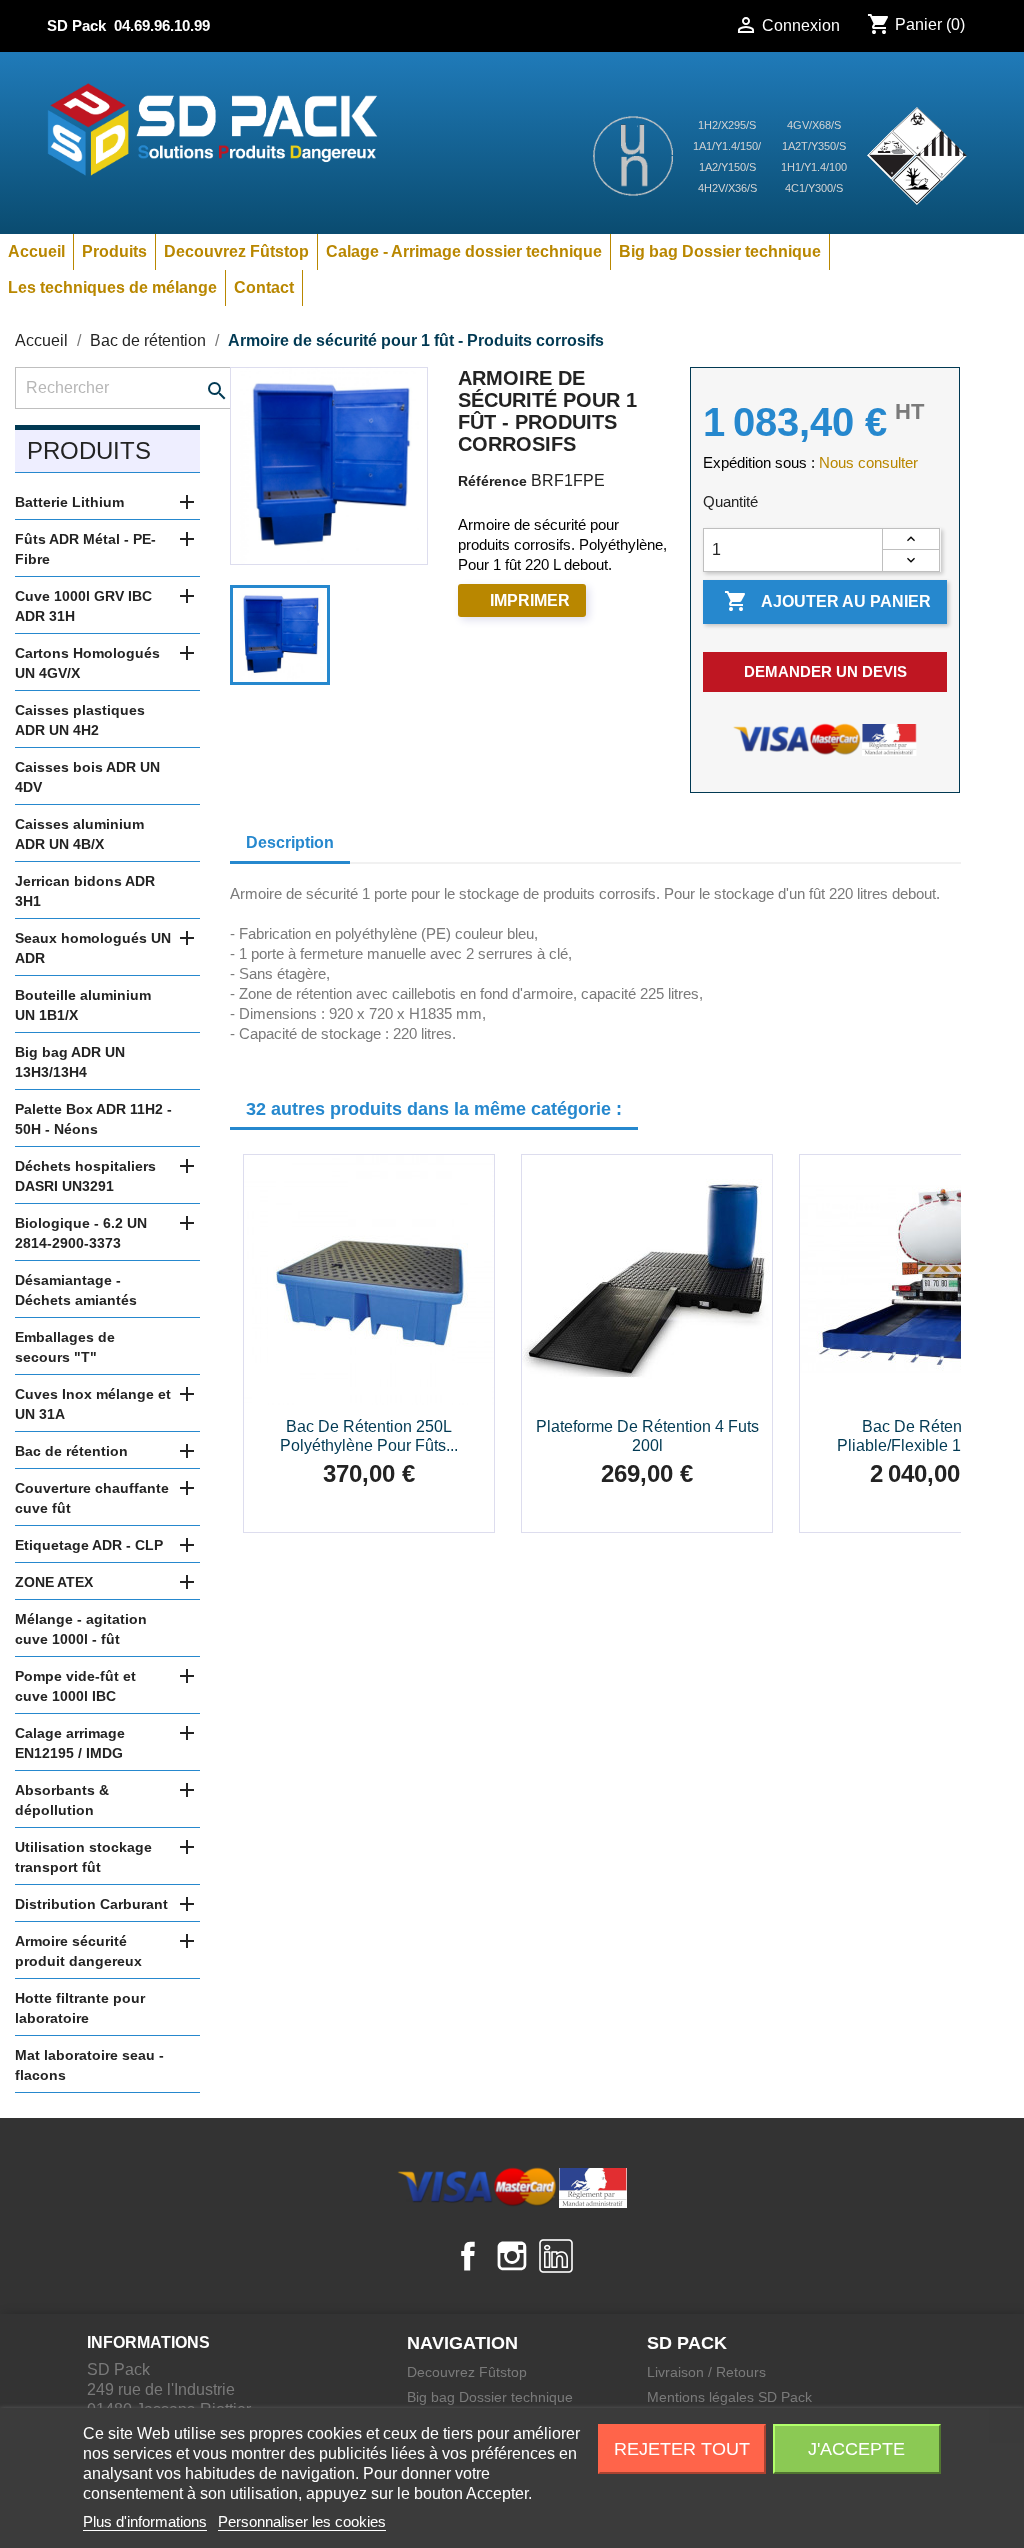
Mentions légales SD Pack (729, 2397)
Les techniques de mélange (112, 287)
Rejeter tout (682, 2449)
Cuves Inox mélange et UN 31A (93, 1404)
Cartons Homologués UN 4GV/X (87, 663)
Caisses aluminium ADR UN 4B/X (79, 834)
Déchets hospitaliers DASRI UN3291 (85, 1176)
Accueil (36, 251)
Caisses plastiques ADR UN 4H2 (80, 720)
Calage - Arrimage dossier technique (464, 251)
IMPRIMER (530, 600)
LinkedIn (556, 2256)
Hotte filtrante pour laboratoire (80, 2008)
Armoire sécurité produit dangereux (78, 1951)
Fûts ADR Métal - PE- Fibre (85, 549)
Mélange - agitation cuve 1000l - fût (81, 1629)
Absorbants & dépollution (62, 1800)
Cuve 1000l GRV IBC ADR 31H (83, 606)
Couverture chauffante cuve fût (92, 1498)
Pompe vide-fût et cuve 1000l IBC (75, 1686)
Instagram (512, 2256)
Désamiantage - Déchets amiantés (76, 1290)
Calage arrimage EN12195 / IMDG (70, 1743)
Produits (114, 251)
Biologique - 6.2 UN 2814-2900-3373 (81, 1233)
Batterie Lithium (69, 502)
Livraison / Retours (706, 2372)
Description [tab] (290, 842)
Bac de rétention (71, 1451)
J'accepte (856, 2449)
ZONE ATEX (54, 1582)
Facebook (468, 2256)
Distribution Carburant (91, 1904)
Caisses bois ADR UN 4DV (87, 777)
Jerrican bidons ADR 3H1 (85, 891)
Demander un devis (825, 671)
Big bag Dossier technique (720, 251)
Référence (492, 481)
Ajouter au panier (827, 601)
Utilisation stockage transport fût (83, 1857)
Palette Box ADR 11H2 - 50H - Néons (93, 1119)
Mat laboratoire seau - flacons (89, 2065)
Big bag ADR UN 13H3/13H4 (70, 1062)
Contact (264, 287)
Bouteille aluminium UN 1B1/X (83, 1005)
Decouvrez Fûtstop (236, 251)
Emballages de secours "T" (65, 1347)
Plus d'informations (145, 2521)
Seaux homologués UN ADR (93, 948)
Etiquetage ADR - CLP (89, 1545)
